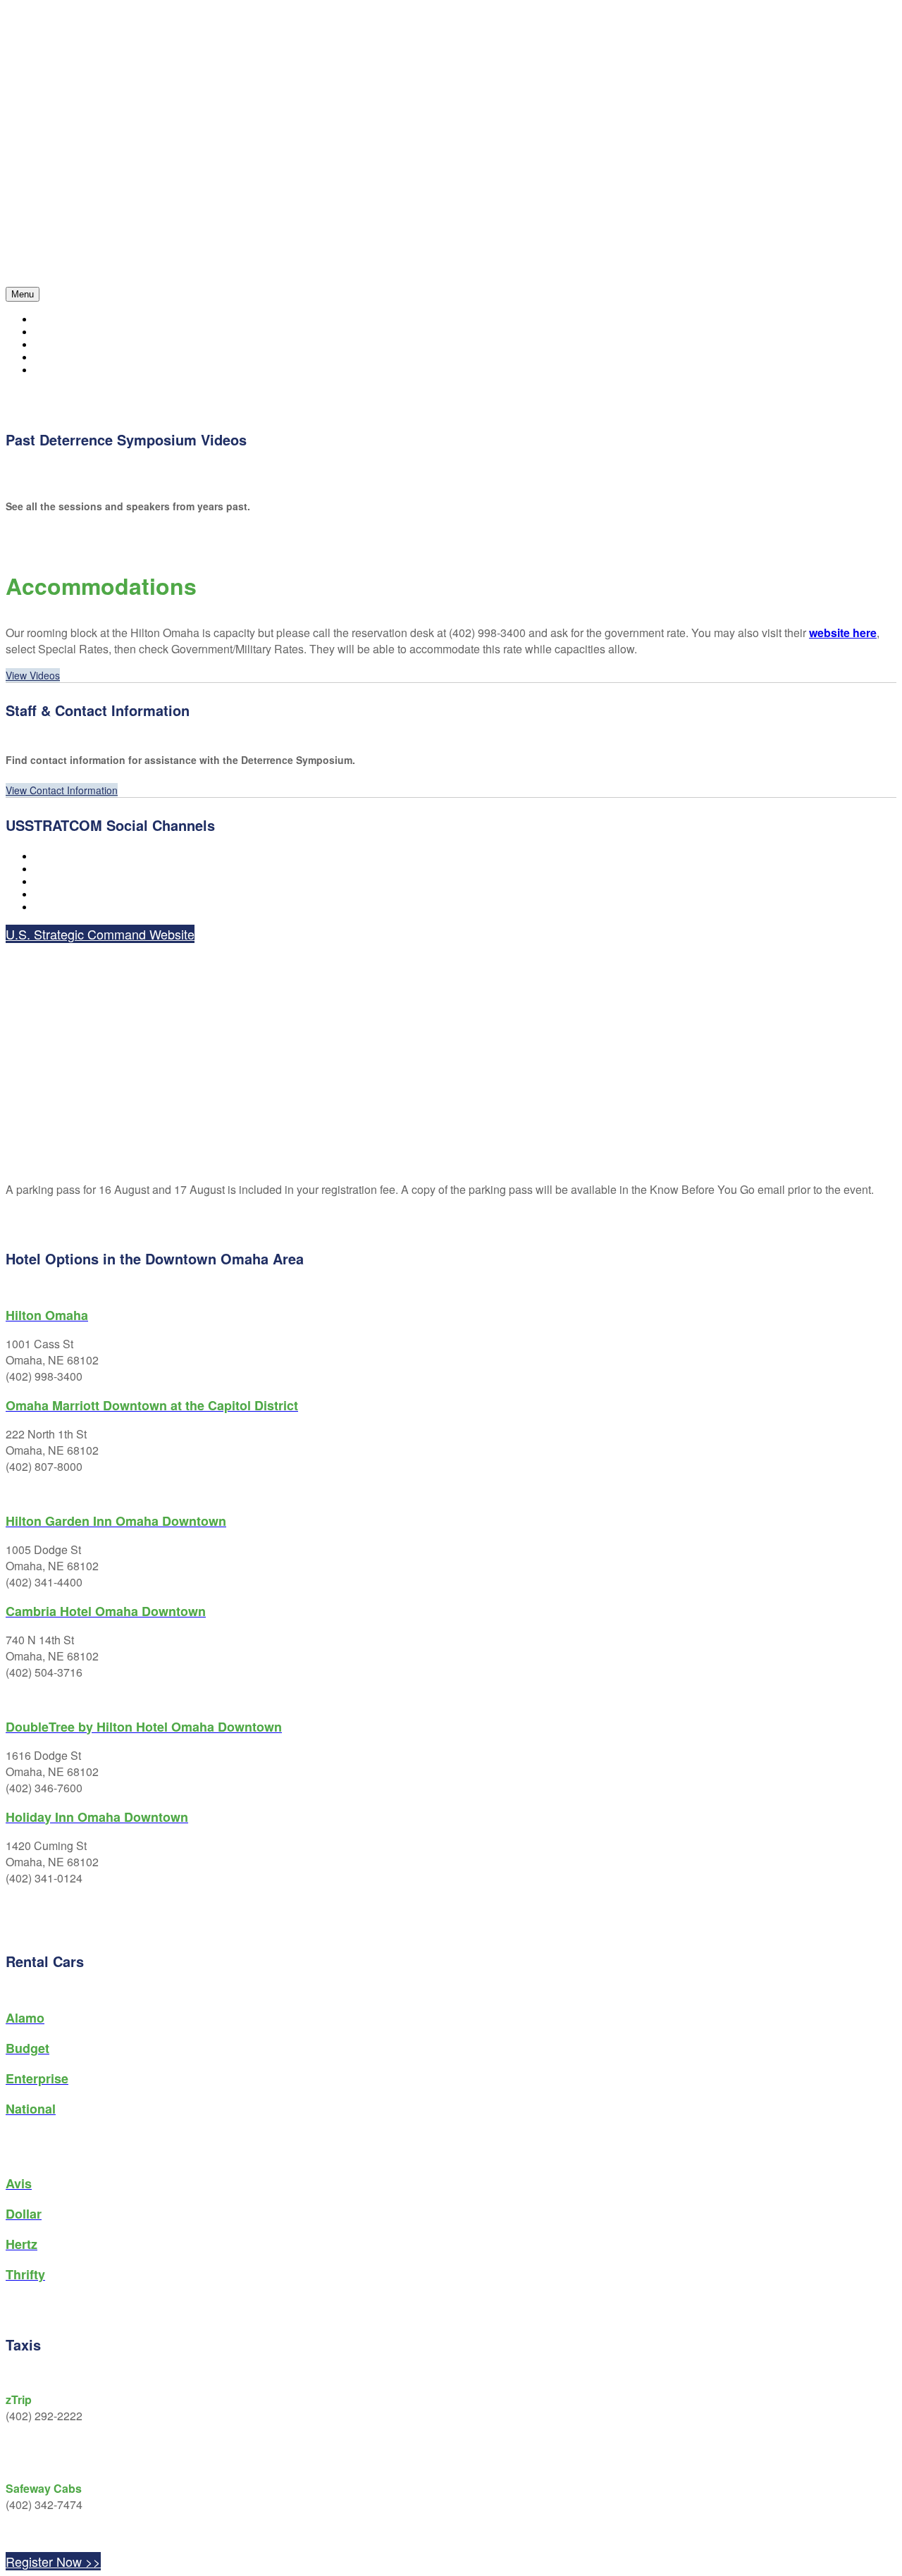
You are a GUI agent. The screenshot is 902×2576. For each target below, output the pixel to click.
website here (843, 633)
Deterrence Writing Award (103, 370)
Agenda (52, 332)
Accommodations (77, 358)
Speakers (57, 345)
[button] (33, 675)
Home (47, 320)
